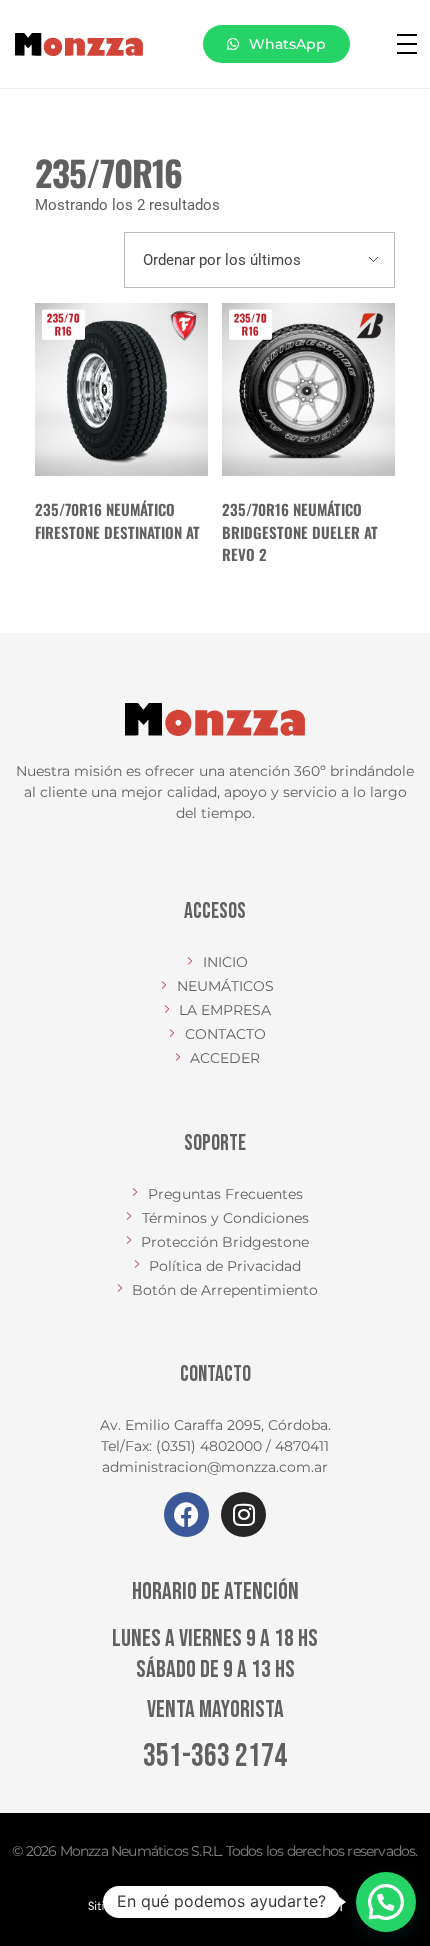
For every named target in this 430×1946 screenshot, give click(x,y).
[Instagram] (243, 1514)
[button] (386, 1902)
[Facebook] (186, 1514)
